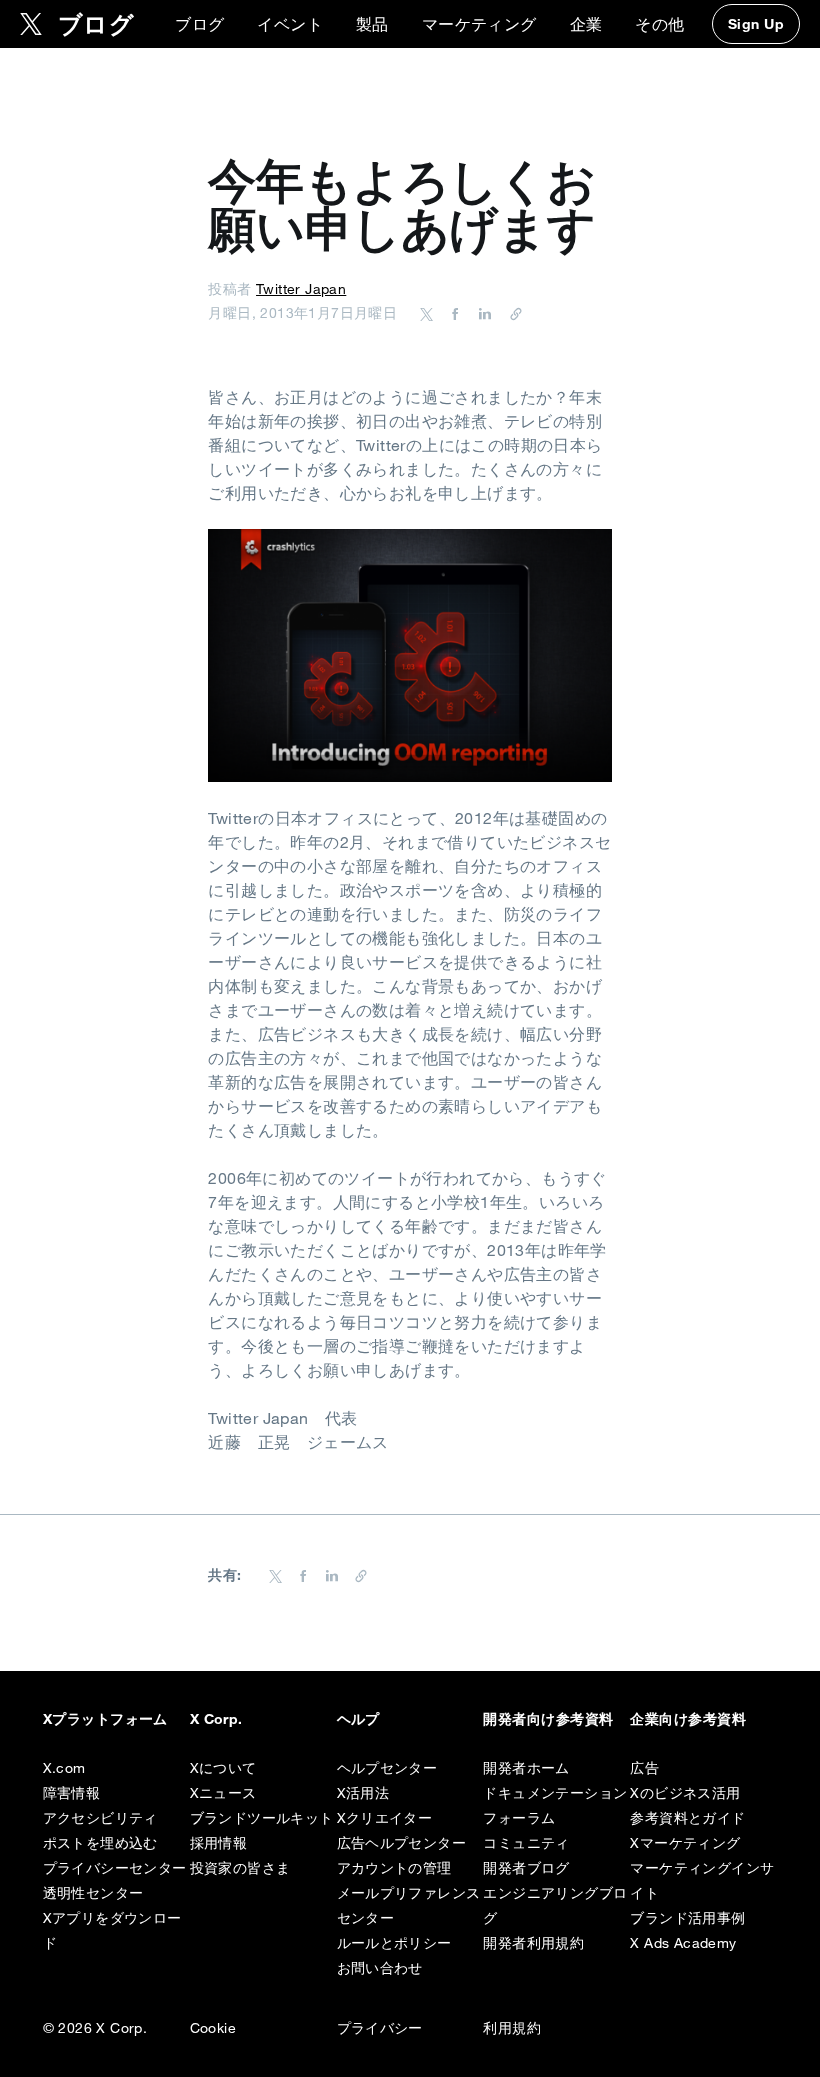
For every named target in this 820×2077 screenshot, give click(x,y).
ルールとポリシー (394, 1943)
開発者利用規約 (533, 1943)
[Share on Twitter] (427, 313)
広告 (644, 1768)
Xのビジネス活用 (685, 1793)
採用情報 (219, 1843)
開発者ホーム (526, 1768)
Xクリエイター (385, 1818)
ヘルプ (358, 1719)
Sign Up (756, 24)
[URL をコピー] (511, 313)
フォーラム (519, 1818)
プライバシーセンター (115, 1868)
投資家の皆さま (240, 1868)
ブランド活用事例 (687, 1918)
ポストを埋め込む (100, 1843)
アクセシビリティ (100, 1818)
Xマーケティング (685, 1843)
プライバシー (380, 2028)
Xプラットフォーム (105, 1719)
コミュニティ (526, 1843)
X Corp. (216, 1719)
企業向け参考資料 (688, 1719)
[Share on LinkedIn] (482, 313)
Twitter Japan (301, 289)
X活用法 (363, 1793)
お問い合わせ (380, 1968)
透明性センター (93, 1893)
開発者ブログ (526, 1868)
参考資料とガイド (687, 1818)
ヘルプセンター (387, 1768)
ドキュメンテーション (555, 1793)
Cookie (213, 2028)
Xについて (223, 1768)
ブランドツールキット (262, 1818)
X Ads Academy (683, 1943)
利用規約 (512, 2028)
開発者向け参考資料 (548, 1719)
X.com (64, 1768)
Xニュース (223, 1793)
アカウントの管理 (394, 1868)
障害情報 (72, 1793)
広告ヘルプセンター (402, 1843)
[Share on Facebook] (452, 313)
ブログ (199, 24)
